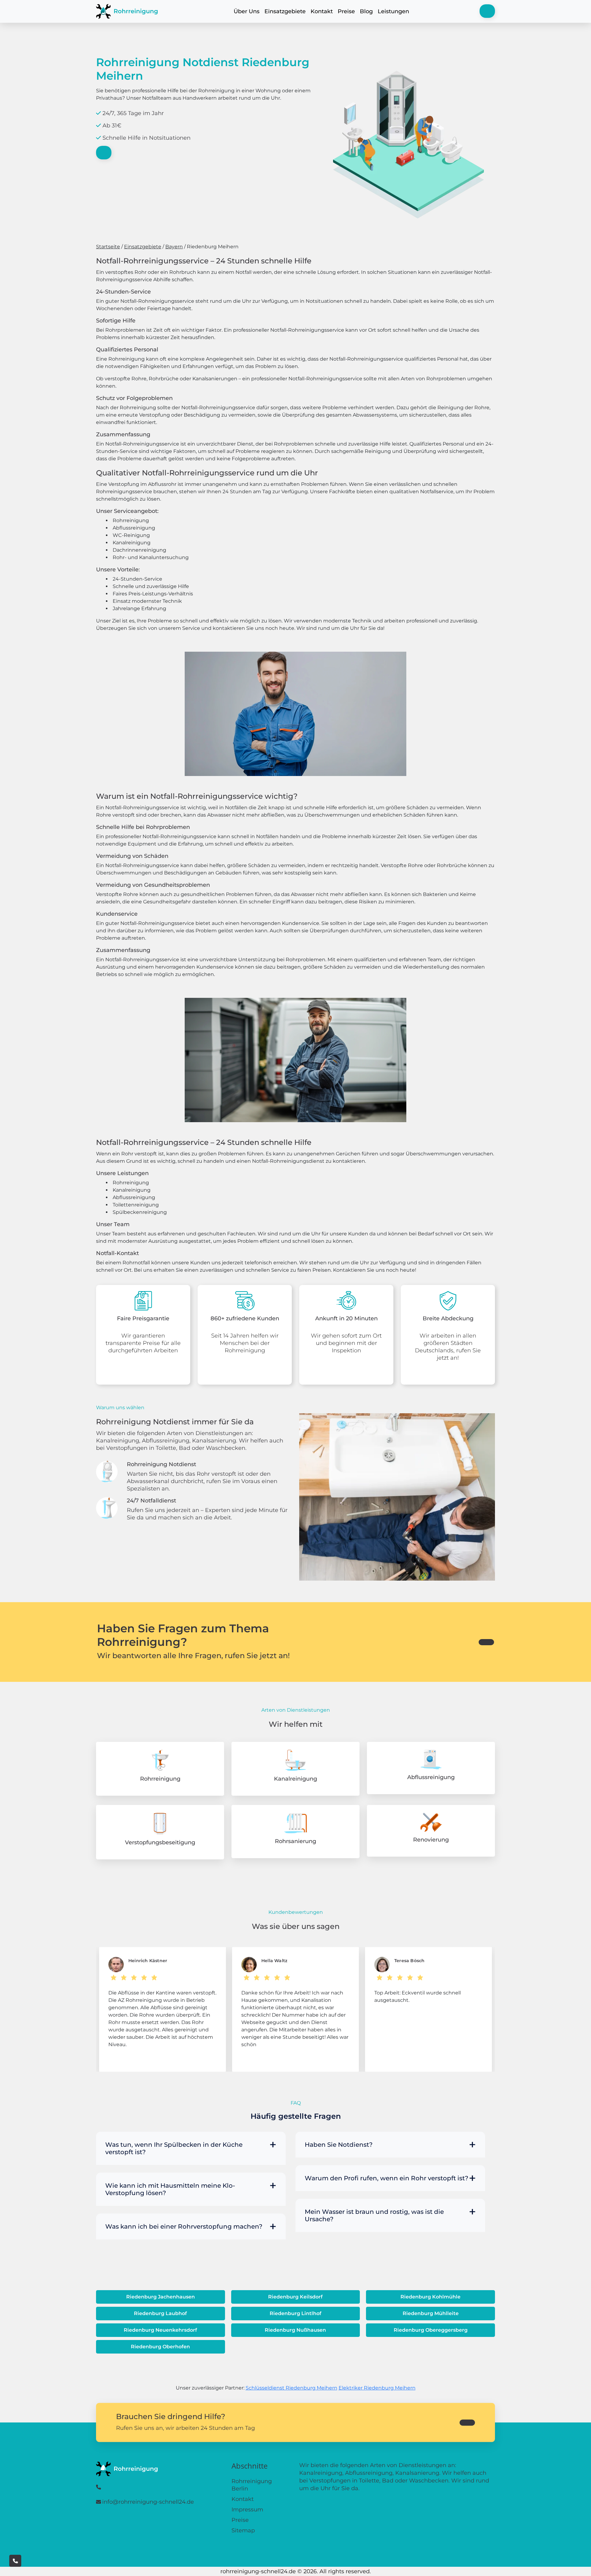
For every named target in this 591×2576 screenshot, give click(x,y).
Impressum (247, 2510)
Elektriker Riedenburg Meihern (377, 2388)
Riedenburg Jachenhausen (161, 2297)
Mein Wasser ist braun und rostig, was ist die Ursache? (374, 2215)
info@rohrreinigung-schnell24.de (148, 2502)
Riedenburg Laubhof (160, 2313)
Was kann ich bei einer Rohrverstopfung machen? (184, 2226)
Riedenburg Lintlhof (295, 2313)
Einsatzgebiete (285, 11)
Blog (366, 11)
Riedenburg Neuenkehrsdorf (160, 2330)
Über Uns (247, 11)
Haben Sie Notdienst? (339, 2145)
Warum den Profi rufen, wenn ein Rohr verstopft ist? (386, 2178)
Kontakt (322, 11)
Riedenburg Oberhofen (160, 2347)
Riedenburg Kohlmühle (430, 2297)
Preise (346, 11)
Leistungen (393, 11)
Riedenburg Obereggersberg (431, 2330)
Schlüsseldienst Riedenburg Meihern (291, 2388)
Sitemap (243, 2530)
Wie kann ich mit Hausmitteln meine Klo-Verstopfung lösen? (170, 2189)
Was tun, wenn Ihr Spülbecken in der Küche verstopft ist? (174, 2148)
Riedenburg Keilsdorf (295, 2297)
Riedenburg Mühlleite (431, 2313)
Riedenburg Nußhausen (295, 2330)
